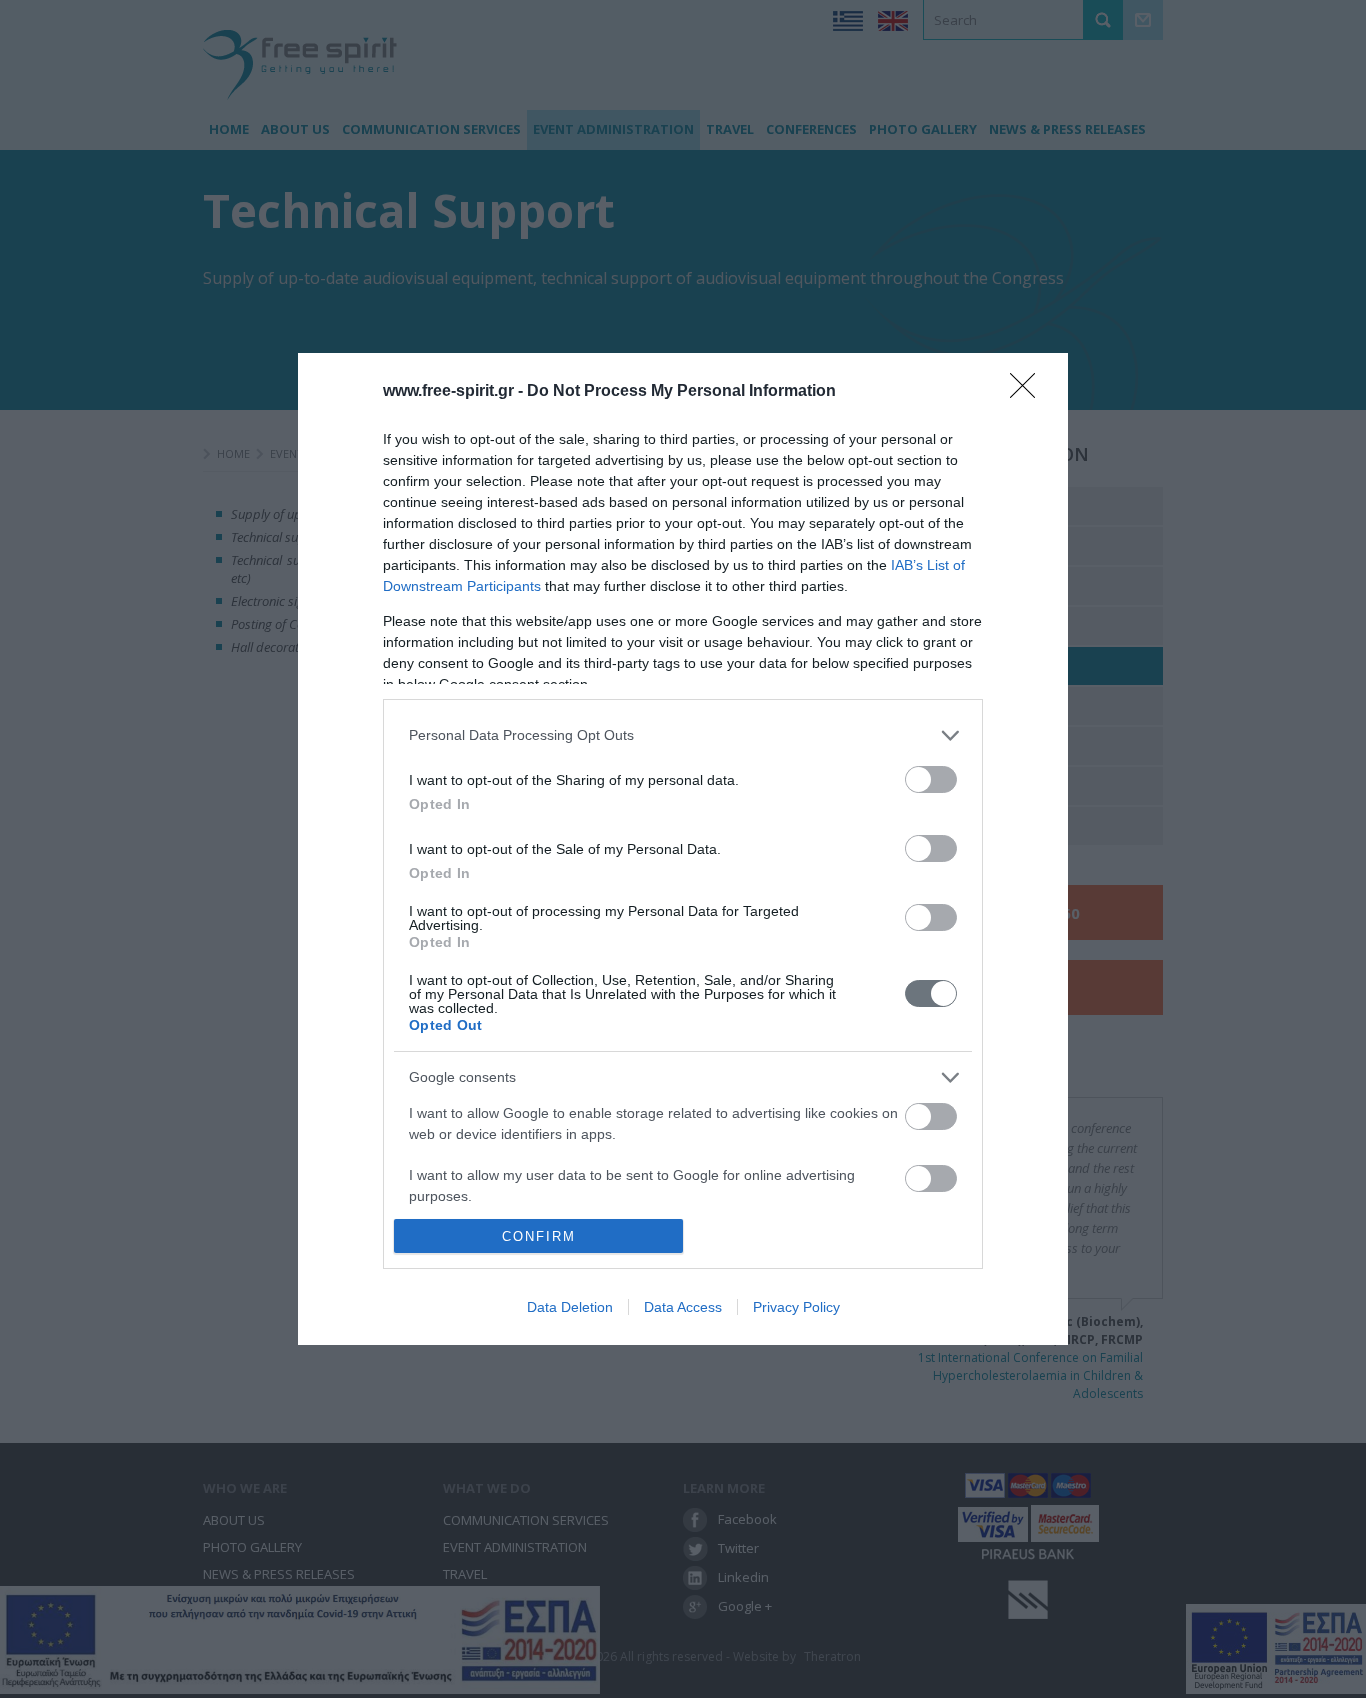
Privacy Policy (796, 1307)
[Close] (1029, 392)
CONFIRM (539, 1236)
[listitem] (683, 735)
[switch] (931, 779)
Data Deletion (570, 1307)
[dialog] (683, 849)
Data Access (683, 1307)
